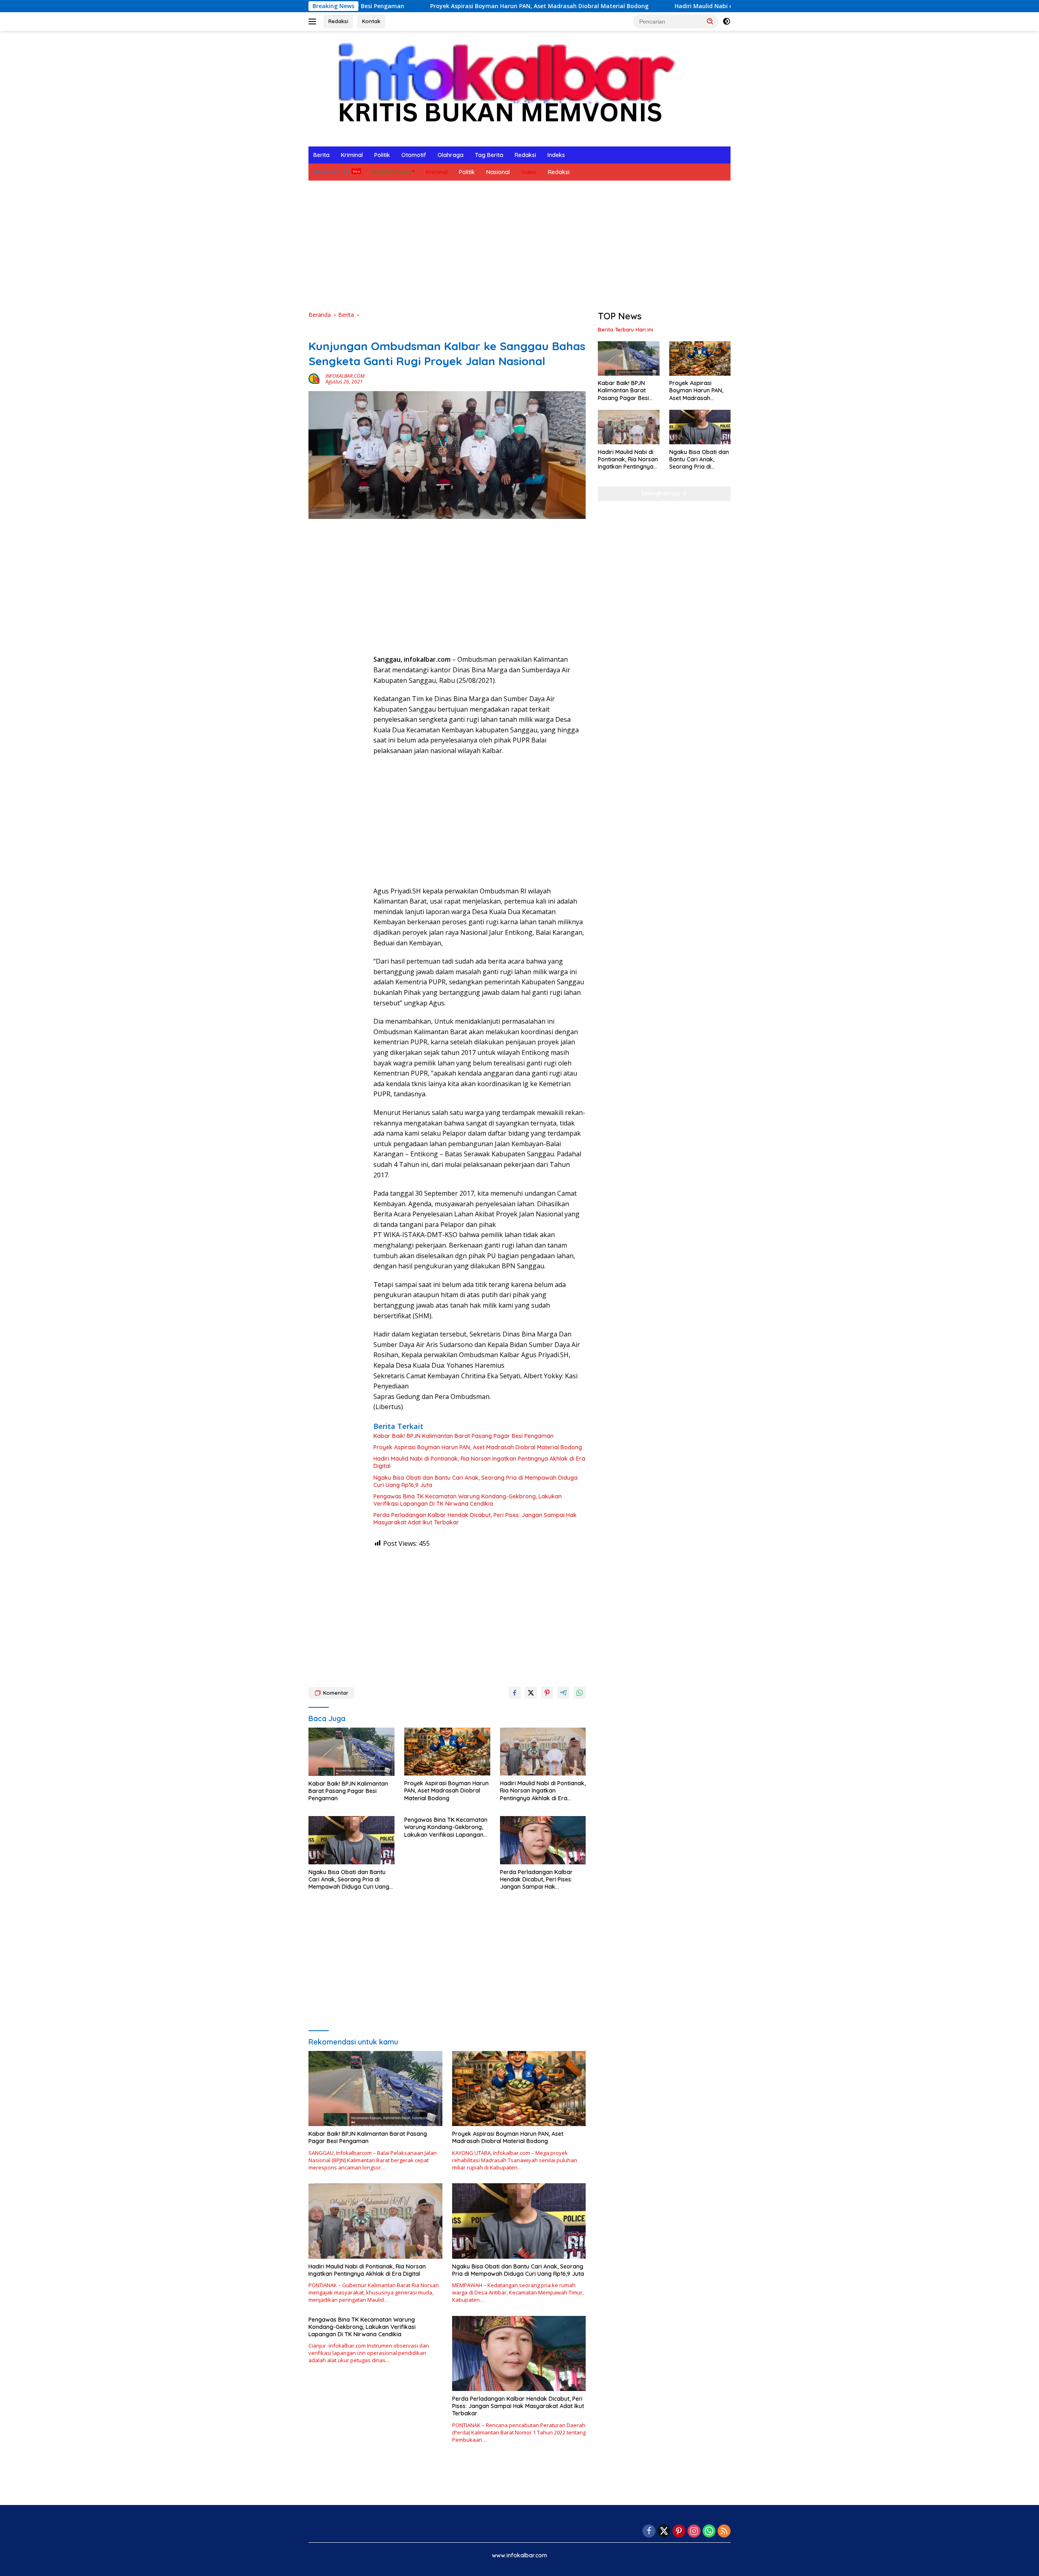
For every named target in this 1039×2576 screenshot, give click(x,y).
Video (529, 172)
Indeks (556, 155)
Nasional (498, 172)
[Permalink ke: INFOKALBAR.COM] (315, 378)
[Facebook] (649, 2532)
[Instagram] (694, 2532)
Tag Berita (489, 155)
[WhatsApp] (709, 2532)
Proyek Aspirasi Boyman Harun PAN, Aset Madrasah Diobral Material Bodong (419, 6)
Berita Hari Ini (331, 172)
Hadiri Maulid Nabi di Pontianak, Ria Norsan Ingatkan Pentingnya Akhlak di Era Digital (678, 6)
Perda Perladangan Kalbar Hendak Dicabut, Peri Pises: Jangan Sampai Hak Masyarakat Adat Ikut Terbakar (475, 1519)
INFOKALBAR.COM (345, 376)
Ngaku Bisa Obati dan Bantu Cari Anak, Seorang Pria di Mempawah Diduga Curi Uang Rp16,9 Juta (475, 1481)
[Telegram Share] (563, 1693)
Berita (321, 155)
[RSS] (724, 2532)
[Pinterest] (679, 2532)
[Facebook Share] (515, 1693)
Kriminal (352, 155)
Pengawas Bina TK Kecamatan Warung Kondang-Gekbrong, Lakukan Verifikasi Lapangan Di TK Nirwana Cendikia (468, 1500)
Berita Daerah (392, 172)
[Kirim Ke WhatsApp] (580, 1693)
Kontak (371, 21)
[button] (710, 21)
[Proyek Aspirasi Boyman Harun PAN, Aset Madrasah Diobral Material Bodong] (447, 1752)
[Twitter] (664, 2532)
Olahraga (451, 155)
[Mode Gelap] (726, 22)
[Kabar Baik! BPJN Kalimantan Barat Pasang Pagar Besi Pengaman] (351, 1752)
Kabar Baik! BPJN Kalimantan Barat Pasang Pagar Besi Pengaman (463, 1436)
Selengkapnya (661, 493)
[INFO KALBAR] (499, 88)
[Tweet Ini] (531, 1693)
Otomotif (414, 155)
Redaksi (338, 21)
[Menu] (314, 22)
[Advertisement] (519, 245)
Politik (382, 155)
